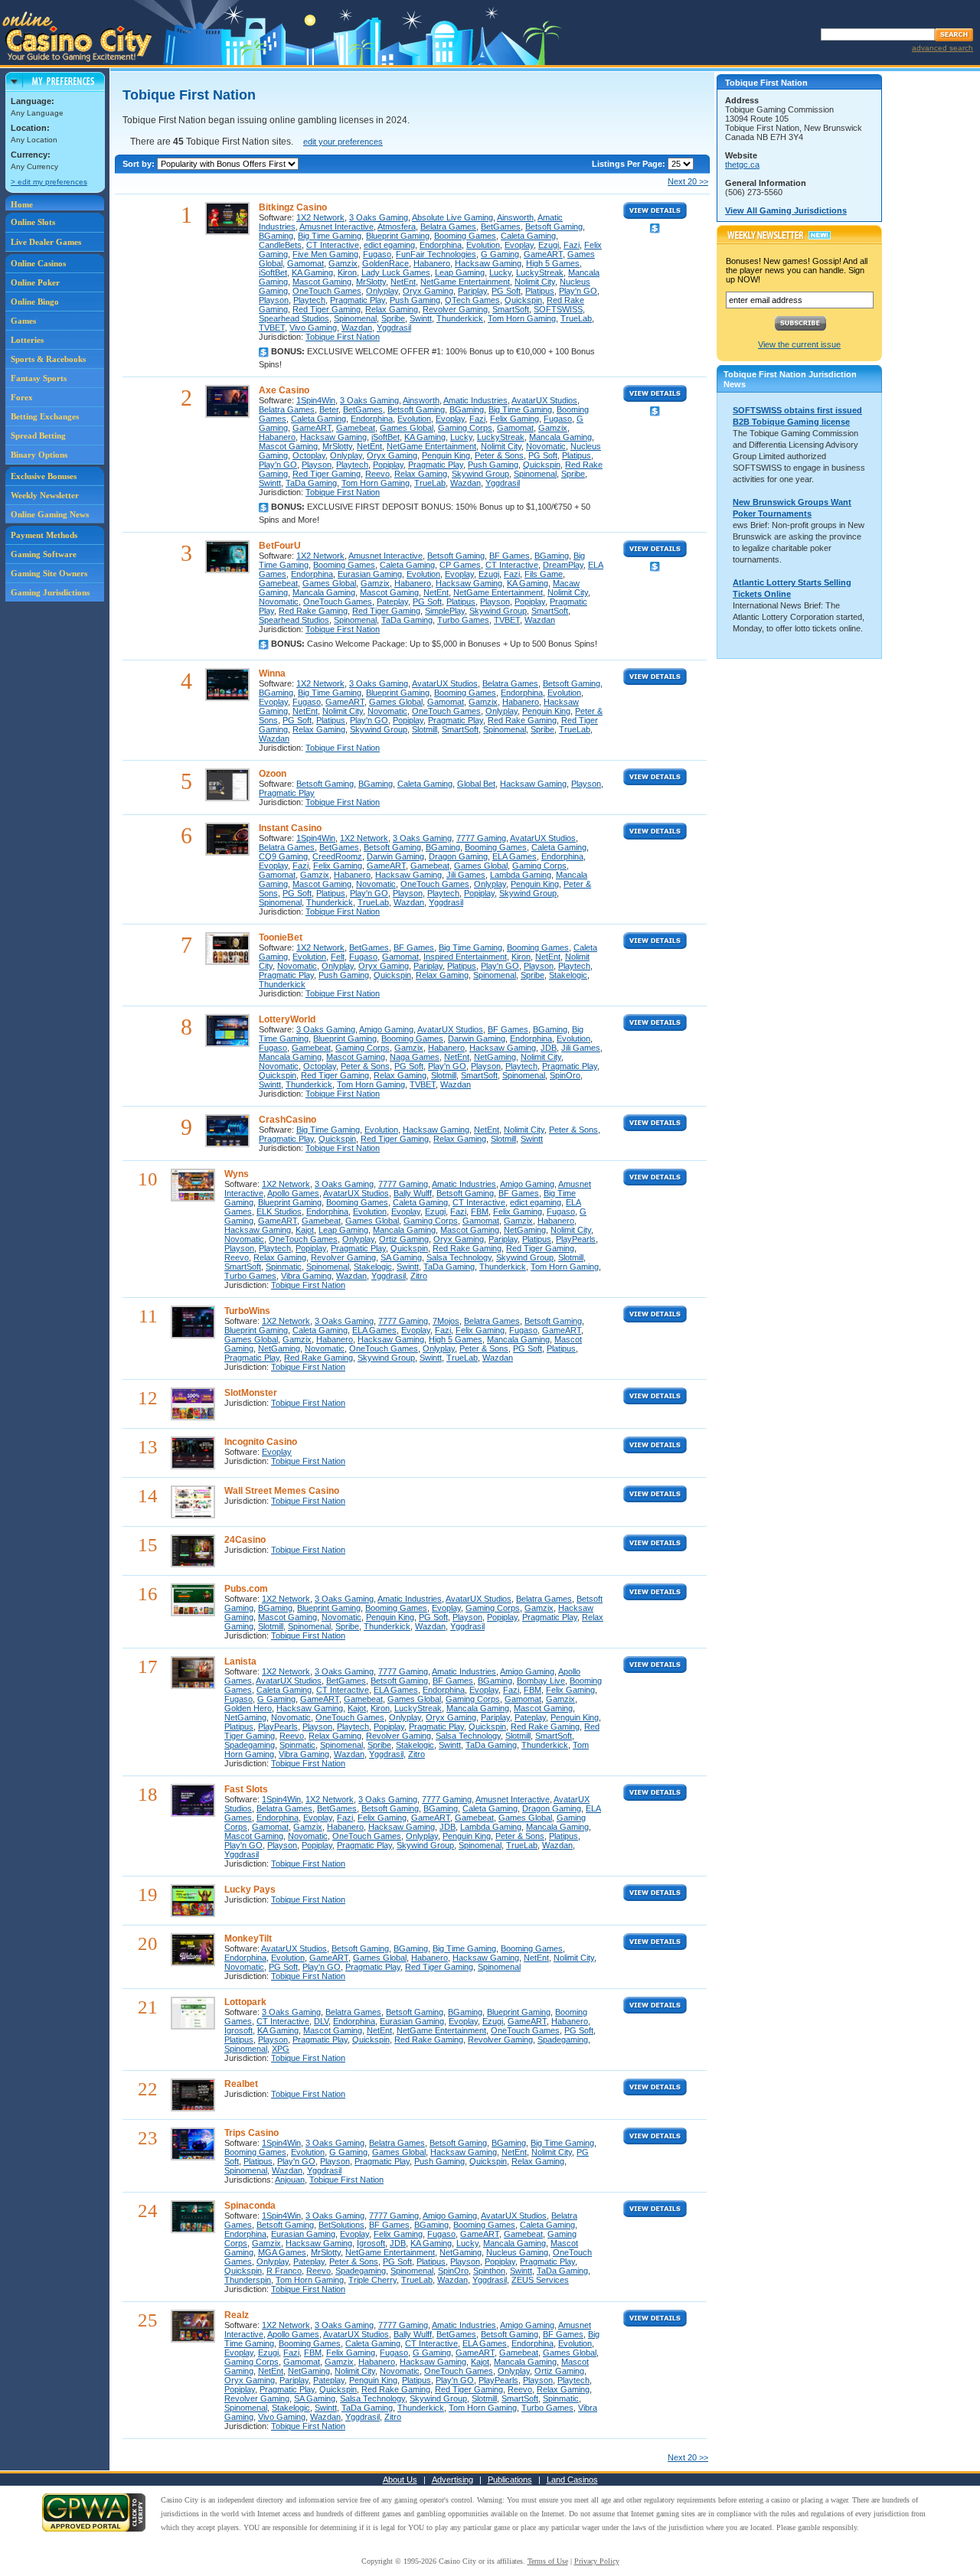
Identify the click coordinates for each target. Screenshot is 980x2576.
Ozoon (273, 774)
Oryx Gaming (428, 291)
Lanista (240, 1661)
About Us (400, 2480)
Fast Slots (246, 1789)
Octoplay (309, 455)
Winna (272, 673)
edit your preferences (343, 142)
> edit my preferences (49, 182)
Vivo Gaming (313, 328)
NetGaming (495, 1057)
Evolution (483, 245)
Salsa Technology (459, 1257)
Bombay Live (541, 1681)
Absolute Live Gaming (452, 217)
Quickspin (523, 300)
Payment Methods (44, 535)
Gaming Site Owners (49, 573)
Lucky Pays (250, 1890)
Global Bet (476, 784)
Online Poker (35, 282)
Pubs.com (246, 1589)
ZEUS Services (540, 2280)
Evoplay (519, 245)
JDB (549, 1048)
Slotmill (425, 729)
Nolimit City (535, 282)
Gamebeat (356, 428)
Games (23, 321)
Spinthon (489, 2271)
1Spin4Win (316, 400)
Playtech (309, 300)
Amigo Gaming (386, 1029)
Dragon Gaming (458, 856)
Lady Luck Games (396, 272)
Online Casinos (38, 263)
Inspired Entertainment (465, 957)
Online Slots (33, 222)
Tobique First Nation (343, 337)
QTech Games (472, 300)
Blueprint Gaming (398, 236)
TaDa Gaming (311, 483)
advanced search (942, 48)
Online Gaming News (50, 514)
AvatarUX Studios (544, 400)
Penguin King (446, 455)
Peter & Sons (499, 455)
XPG (281, 2049)
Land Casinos (572, 2480)
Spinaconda (250, 2206)
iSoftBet (273, 272)
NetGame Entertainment (465, 282)
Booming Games (465, 236)
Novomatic (546, 446)
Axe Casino (284, 390)
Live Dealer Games (46, 242)
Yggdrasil (394, 328)
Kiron (347, 272)
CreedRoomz (337, 856)
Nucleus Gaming (517, 2252)
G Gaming (500, 254)
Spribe (393, 318)
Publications (510, 2480)
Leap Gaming (460, 272)
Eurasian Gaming (370, 574)
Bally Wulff (413, 1193)
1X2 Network (320, 217)
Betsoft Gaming (554, 227)
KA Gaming (312, 272)
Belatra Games (448, 227)
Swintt (421, 318)
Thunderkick (460, 318)
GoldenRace (385, 263)
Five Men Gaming (325, 254)
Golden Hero (248, 1708)
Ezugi (549, 245)
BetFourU (280, 546)
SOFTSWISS (558, 309)
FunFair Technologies (436, 254)
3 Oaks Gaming (379, 217)
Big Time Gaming (330, 236)
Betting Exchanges (45, 416)
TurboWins (247, 1311)
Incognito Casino (261, 1442)
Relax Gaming (392, 309)
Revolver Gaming (455, 309)
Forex (22, 397)
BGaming (276, 236)
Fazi (572, 245)
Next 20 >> (688, 181)
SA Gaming (401, 1257)
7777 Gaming (481, 838)
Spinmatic (284, 1267)
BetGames (501, 227)
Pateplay (392, 602)
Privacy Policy (597, 2561)
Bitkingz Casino (293, 207)
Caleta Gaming (528, 236)
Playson (274, 300)
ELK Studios (279, 1211)
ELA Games (514, 856)
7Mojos (446, 1321)
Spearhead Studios (294, 318)
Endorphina (441, 245)
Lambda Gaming (521, 875)
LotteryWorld (287, 1019)
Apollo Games (293, 1193)
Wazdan (357, 328)
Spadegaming (250, 1745)
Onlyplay (382, 291)
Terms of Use (548, 2561)
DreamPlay (563, 565)
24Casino (245, 1540)
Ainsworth (515, 217)
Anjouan (290, 2180)
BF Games (510, 556)
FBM (480, 1211)
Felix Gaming (514, 419)
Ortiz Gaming (404, 1239)
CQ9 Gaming (283, 856)
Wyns (237, 1174)
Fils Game (544, 574)
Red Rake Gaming (313, 611)
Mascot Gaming (322, 282)
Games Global (407, 428)
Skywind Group (480, 474)
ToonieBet (281, 937)
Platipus (540, 291)
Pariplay (472, 291)
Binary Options (39, 455)
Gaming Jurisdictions (50, 592)
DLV (321, 2021)
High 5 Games (553, 263)
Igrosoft (238, 2030)
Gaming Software (44, 554)
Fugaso (377, 254)
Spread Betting (38, 435)
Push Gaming (415, 300)
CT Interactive (333, 245)
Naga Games (415, 1057)
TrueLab (576, 318)
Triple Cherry (372, 2280)
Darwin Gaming (395, 856)
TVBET (272, 328)
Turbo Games (463, 620)
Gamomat (305, 263)
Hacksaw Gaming (488, 263)
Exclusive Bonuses (44, 476)
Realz (237, 2315)
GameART (543, 254)
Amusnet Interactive (336, 227)
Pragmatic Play (358, 300)
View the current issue (799, 344)
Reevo (377, 474)
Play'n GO (578, 291)
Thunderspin (248, 2280)
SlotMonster (251, 1393)
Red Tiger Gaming (327, 309)
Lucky (500, 272)
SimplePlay (445, 611)
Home (22, 204)
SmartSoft (511, 309)
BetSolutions (341, 2225)
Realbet (241, 2084)
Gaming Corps (465, 428)
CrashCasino (287, 1120)
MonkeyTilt (248, 1939)
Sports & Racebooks (48, 359)
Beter (329, 409)
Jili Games (466, 875)
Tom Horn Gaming (522, 318)
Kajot (305, 1230)
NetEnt (403, 282)
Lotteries (27, 340)
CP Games (460, 565)
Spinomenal (355, 318)
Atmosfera (397, 227)
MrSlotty (371, 282)
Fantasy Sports (39, 378)
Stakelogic (568, 975)
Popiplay (388, 465)
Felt (338, 957)
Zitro (419, 1276)
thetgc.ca (742, 165)
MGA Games (282, 2252)
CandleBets (280, 245)
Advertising (452, 2480)
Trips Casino (252, 2133)
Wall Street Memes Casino (282, 1491)
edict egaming (389, 245)
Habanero (432, 263)
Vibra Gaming (306, 1276)
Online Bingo (35, 302)
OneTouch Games (327, 291)
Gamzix (343, 263)
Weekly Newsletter (45, 495)
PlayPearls (576, 1239)
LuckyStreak (540, 272)
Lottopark (245, 2002)
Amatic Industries (475, 400)
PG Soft (506, 291)
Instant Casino (290, 828)
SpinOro (565, 1075)
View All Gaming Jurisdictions (786, 210)
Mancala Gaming (560, 437)
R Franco (284, 2271)
